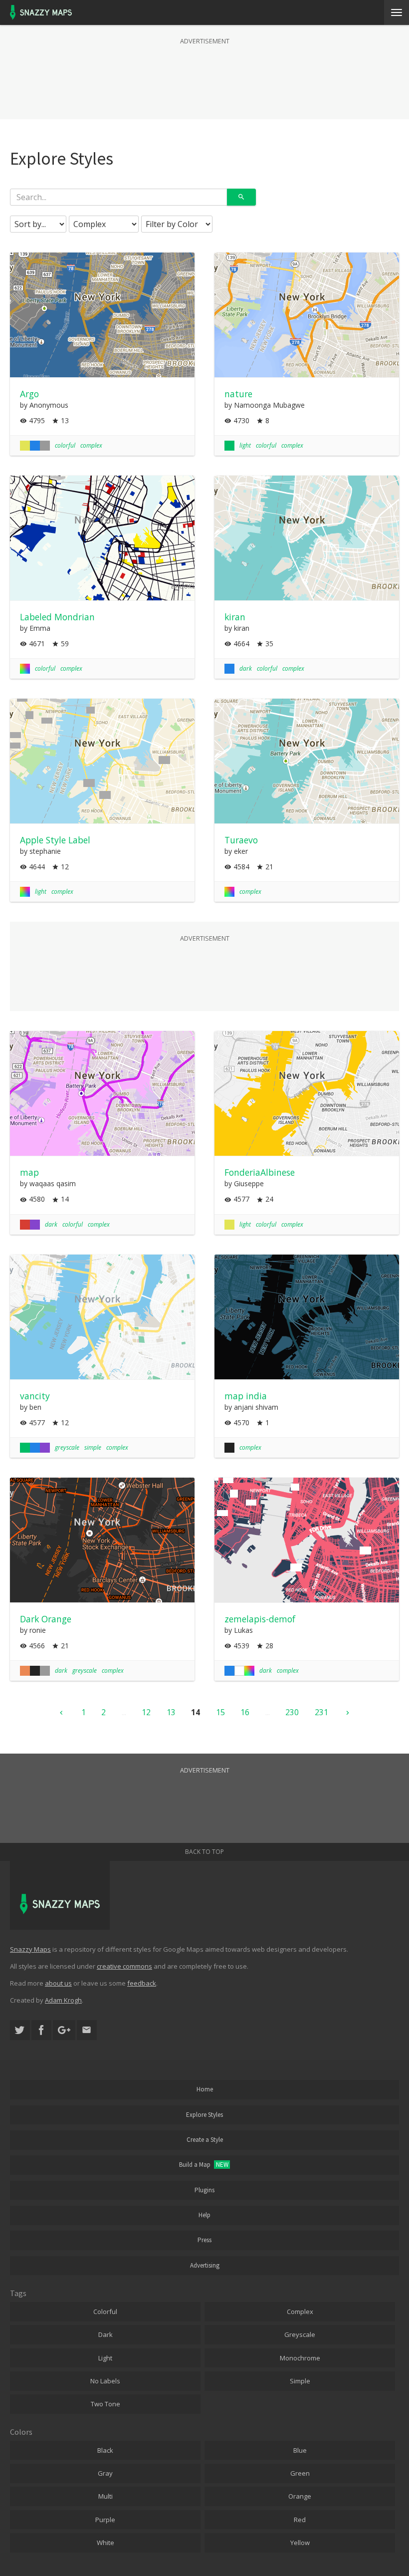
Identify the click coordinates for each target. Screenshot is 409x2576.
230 (292, 1712)
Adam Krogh (63, 2000)
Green (300, 2473)
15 (220, 1712)
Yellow (300, 2543)
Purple (105, 2520)
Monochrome (300, 2358)
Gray (105, 2473)
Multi (105, 2496)
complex (91, 445)
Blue (300, 2450)
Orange (300, 2496)
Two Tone (105, 2404)
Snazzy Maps (30, 1949)
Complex (300, 2312)
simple (93, 1447)
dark (246, 668)
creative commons (124, 1966)
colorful (65, 445)
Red (300, 2520)
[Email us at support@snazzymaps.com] (87, 2030)
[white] (239, 1671)
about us (58, 1983)
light (245, 445)
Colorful (105, 2312)
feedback (142, 1983)
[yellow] (25, 446)
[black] (229, 1448)
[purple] (35, 1225)
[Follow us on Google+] (64, 2030)
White (105, 2543)
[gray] (45, 446)
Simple (300, 2381)
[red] (25, 1225)
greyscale (67, 1447)
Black (105, 2450)
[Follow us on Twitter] (20, 2030)
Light (105, 2358)
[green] (229, 446)
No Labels (105, 2381)
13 (171, 1712)
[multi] (25, 669)
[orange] (25, 1671)
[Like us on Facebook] (41, 2030)
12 (146, 1712)
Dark (105, 2334)
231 (321, 1712)
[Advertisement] (204, 72)
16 (245, 1712)
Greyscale (300, 2334)
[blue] (35, 446)
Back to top (204, 1852)
